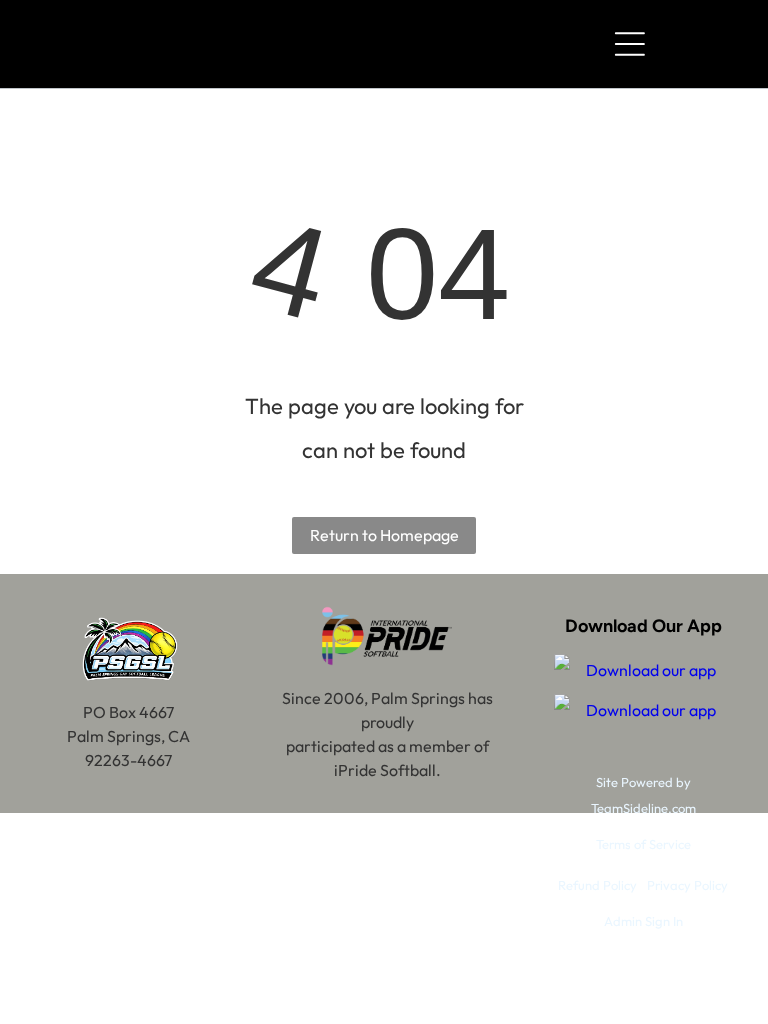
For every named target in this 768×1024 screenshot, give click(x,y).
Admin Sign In (643, 921)
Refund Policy (597, 885)
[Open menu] (630, 44)
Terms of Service (643, 844)
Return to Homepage (384, 535)
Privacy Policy (687, 885)
